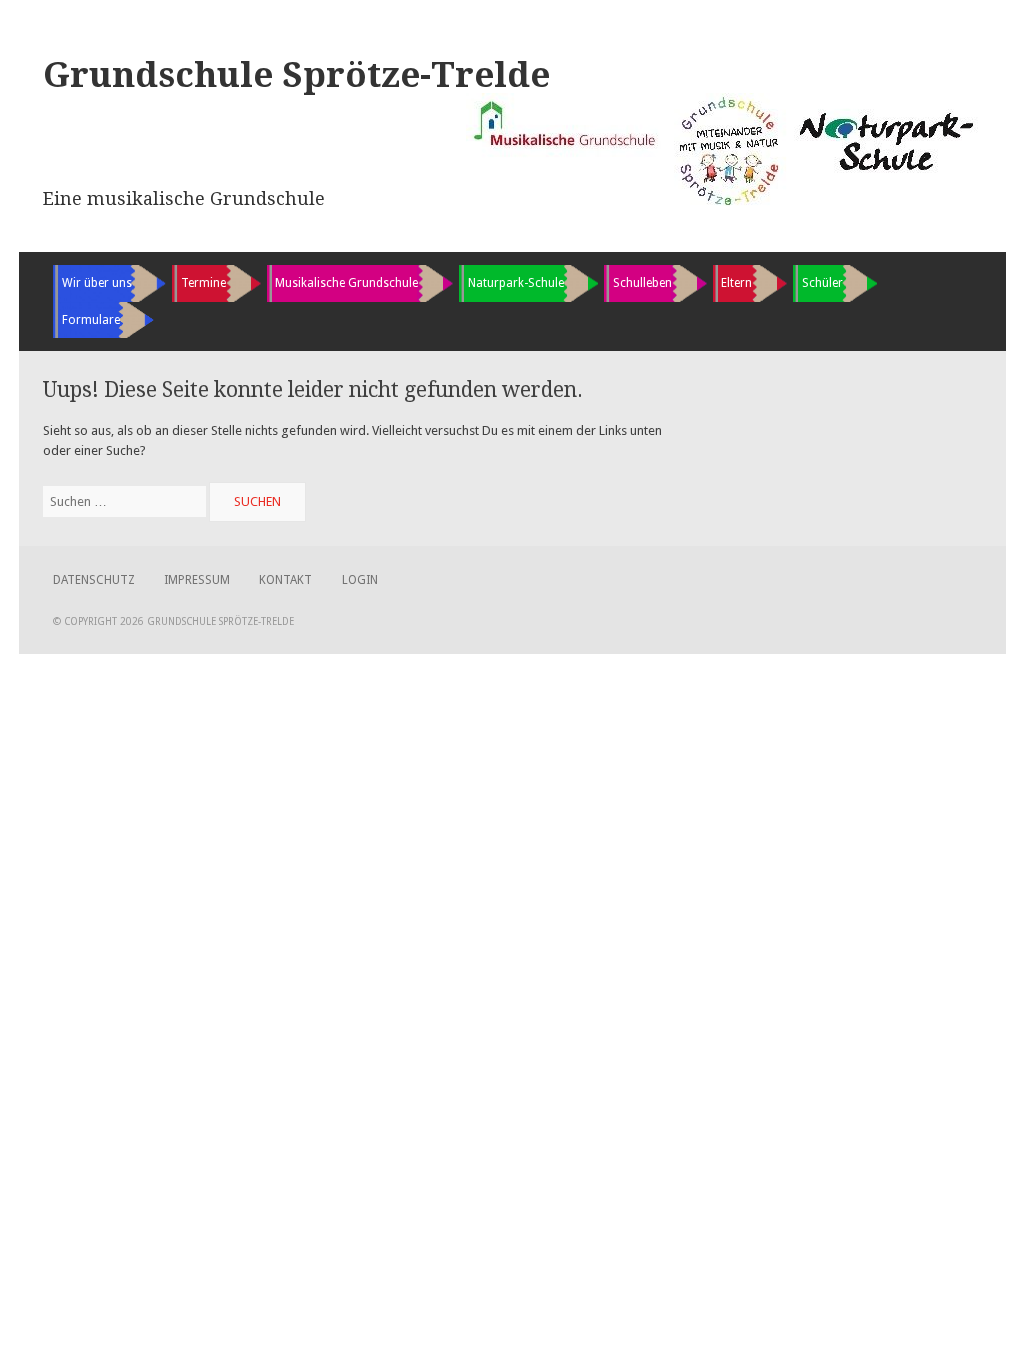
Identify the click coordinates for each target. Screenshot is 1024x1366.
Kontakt (285, 580)
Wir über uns (97, 283)
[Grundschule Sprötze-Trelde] (724, 205)
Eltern (736, 283)
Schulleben (642, 283)
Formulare (91, 320)
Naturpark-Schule (516, 283)
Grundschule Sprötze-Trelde (296, 75)
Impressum (197, 580)
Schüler (822, 283)
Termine (203, 283)
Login (360, 580)
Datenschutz (94, 580)
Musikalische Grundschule (346, 283)
